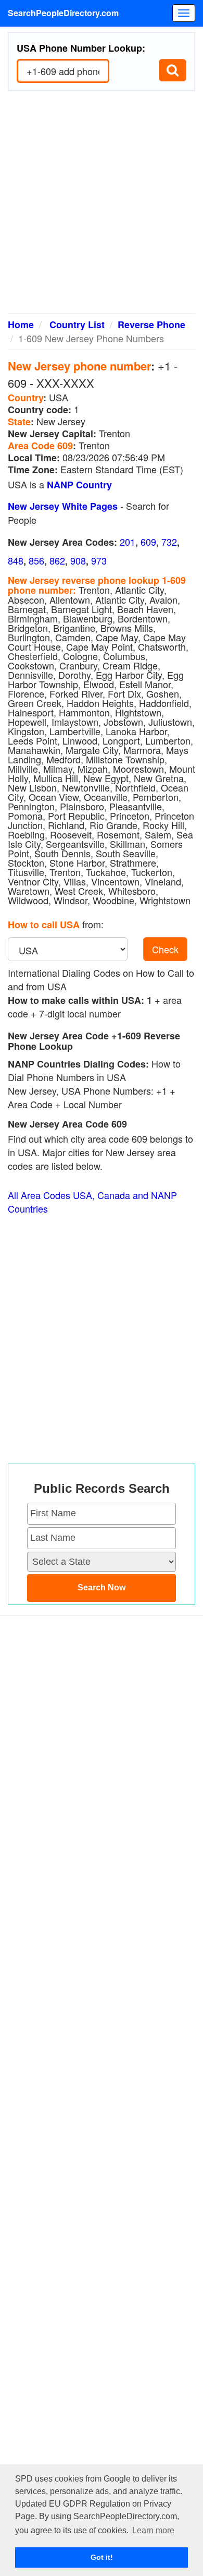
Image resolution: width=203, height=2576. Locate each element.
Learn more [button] (153, 2530)
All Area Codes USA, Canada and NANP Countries (92, 1202)
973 (99, 560)
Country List (77, 325)
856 (36, 560)
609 (148, 542)
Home (21, 325)
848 (16, 560)
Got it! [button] (102, 2557)
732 (169, 542)
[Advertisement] (102, 206)
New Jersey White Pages (63, 506)
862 (57, 560)
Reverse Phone (151, 325)
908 (78, 560)
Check (165, 949)
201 (128, 542)
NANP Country (79, 485)
